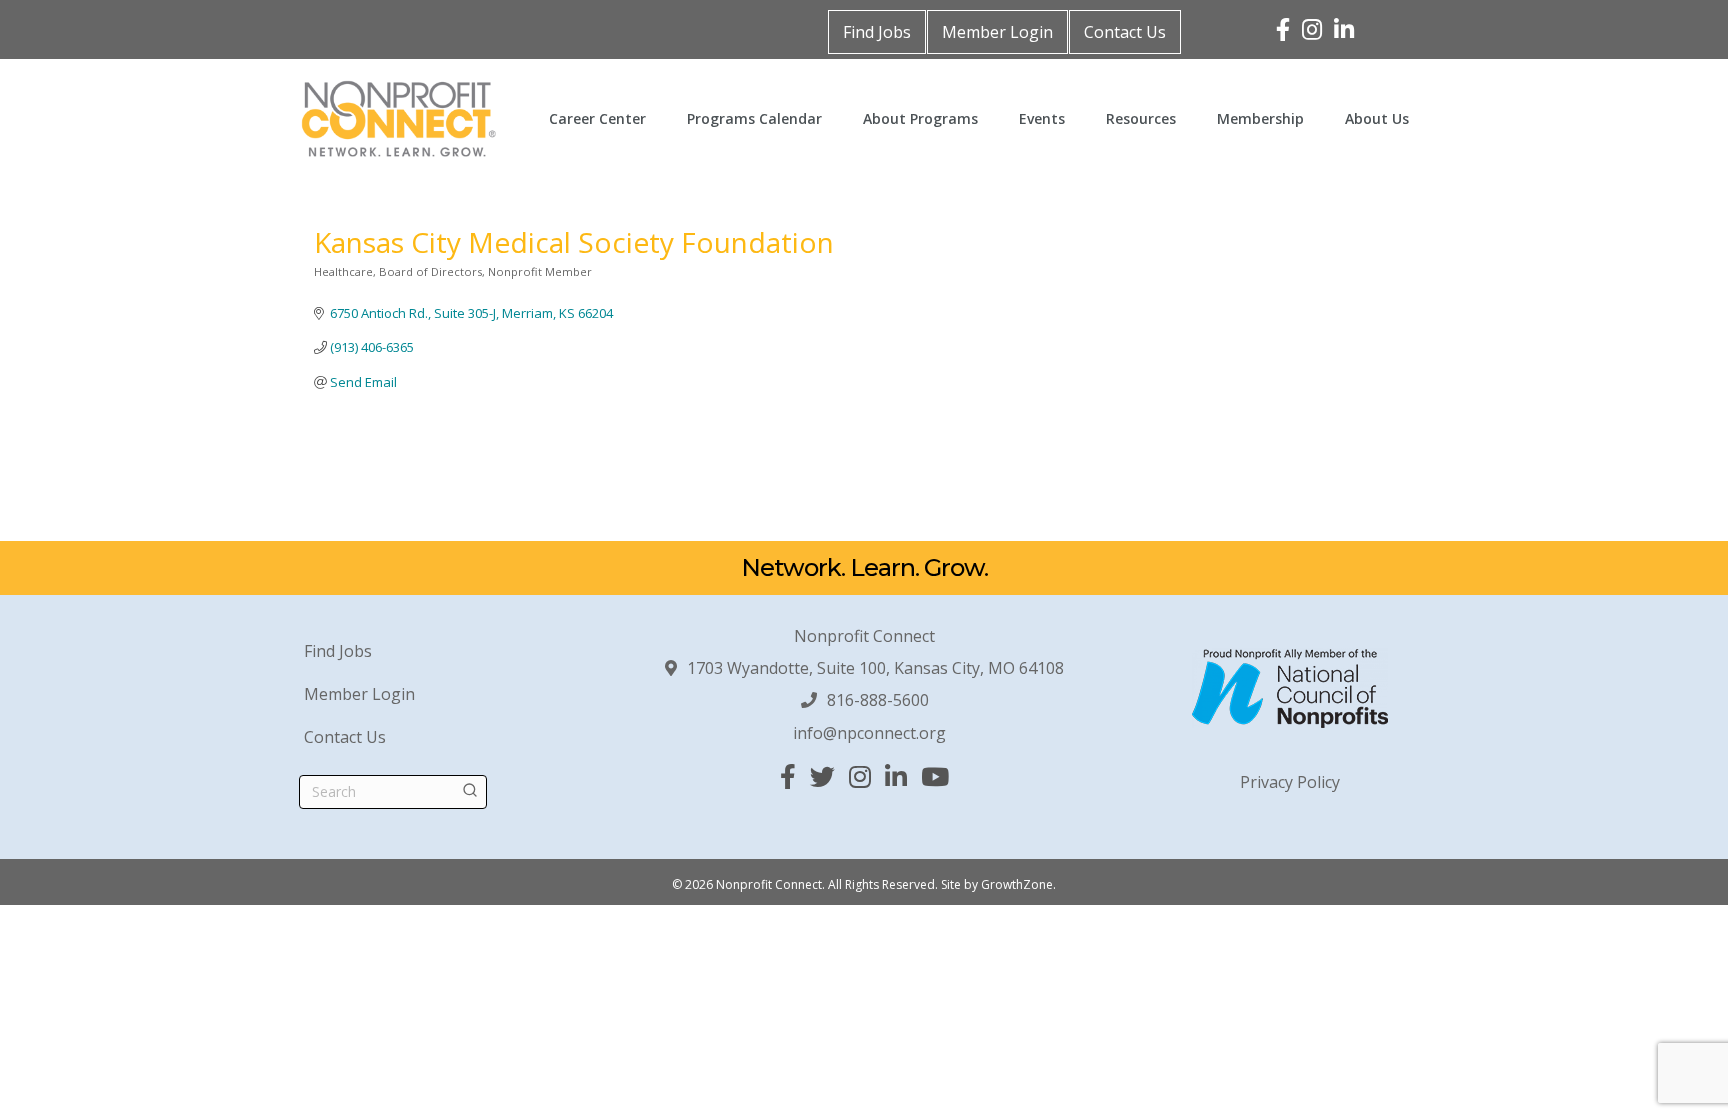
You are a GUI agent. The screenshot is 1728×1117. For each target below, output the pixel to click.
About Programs (920, 118)
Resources (1141, 118)
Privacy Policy (1290, 782)
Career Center (597, 118)
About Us (1377, 118)
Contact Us (1125, 32)
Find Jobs (877, 32)
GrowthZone (1017, 884)
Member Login (997, 32)
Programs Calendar (754, 118)
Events (1042, 118)
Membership (1260, 118)
